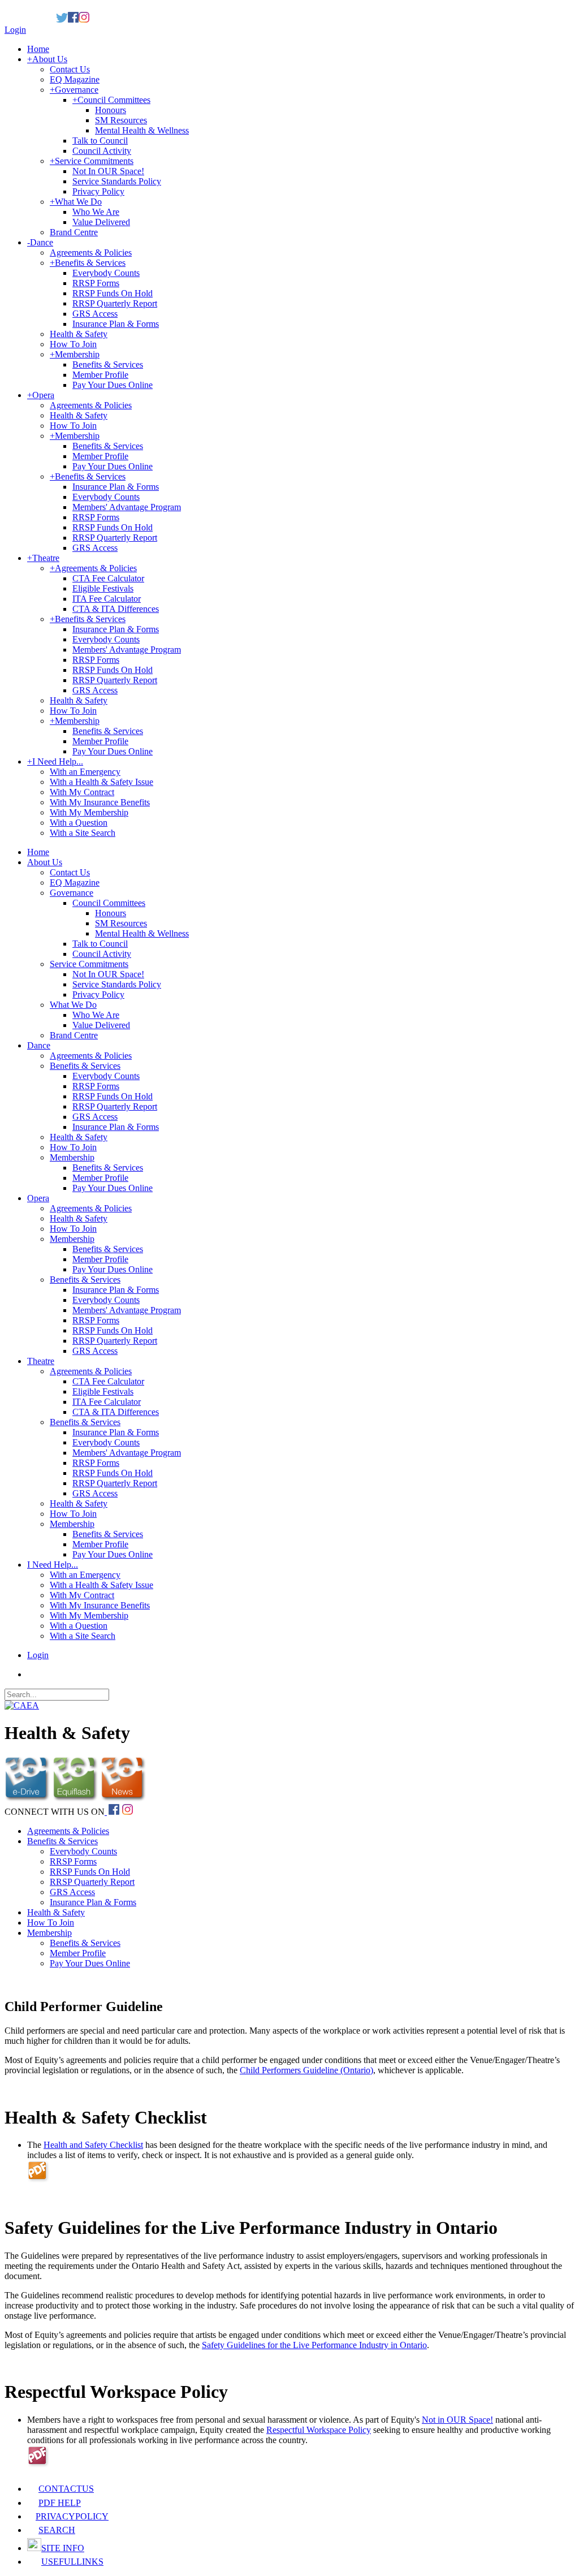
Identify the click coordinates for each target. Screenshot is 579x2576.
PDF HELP (60, 2503)
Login (15, 30)
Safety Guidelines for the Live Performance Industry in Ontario (314, 2345)
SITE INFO (63, 2548)
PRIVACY (72, 2516)
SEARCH (57, 2530)
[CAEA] (22, 1705)
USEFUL (72, 2562)
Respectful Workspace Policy (319, 2430)
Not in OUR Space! (457, 2420)
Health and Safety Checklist (93, 2145)
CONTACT (66, 2489)
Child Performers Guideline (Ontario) (306, 2070)
